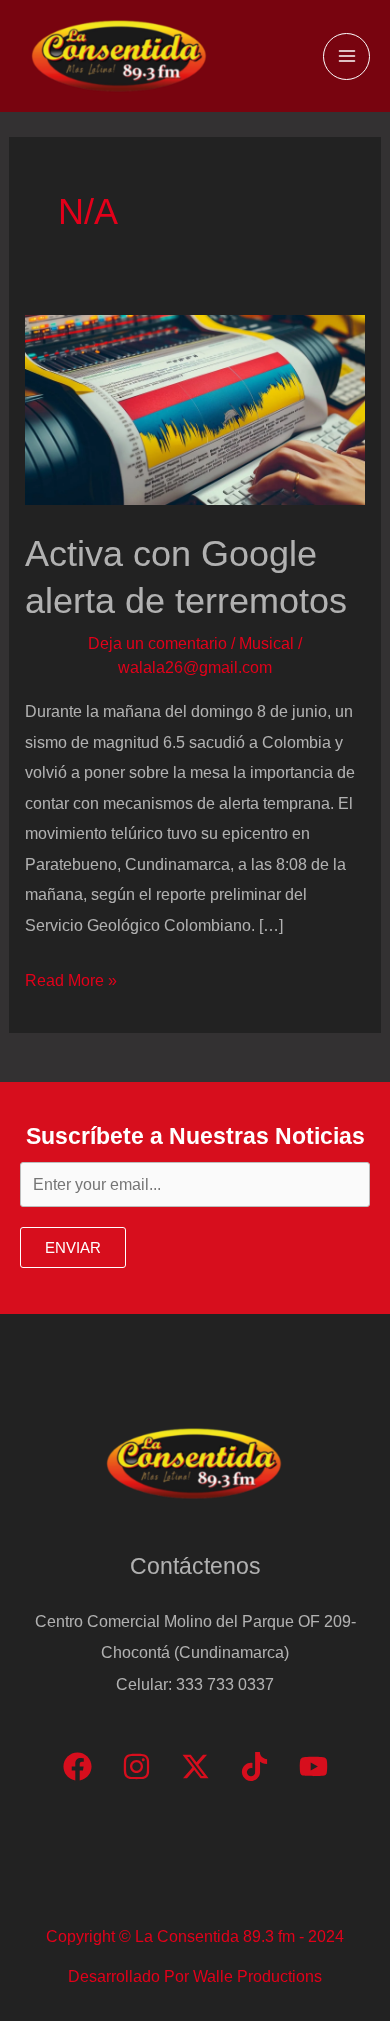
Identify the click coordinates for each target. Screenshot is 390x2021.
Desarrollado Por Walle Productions (195, 1976)
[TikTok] (254, 1766)
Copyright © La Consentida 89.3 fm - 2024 (195, 1936)
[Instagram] (136, 1766)
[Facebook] (77, 1766)
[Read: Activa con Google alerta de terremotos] (194, 409)
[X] (195, 1766)
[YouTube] (313, 1766)
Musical (266, 643)
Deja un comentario (157, 643)
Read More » (71, 982)
